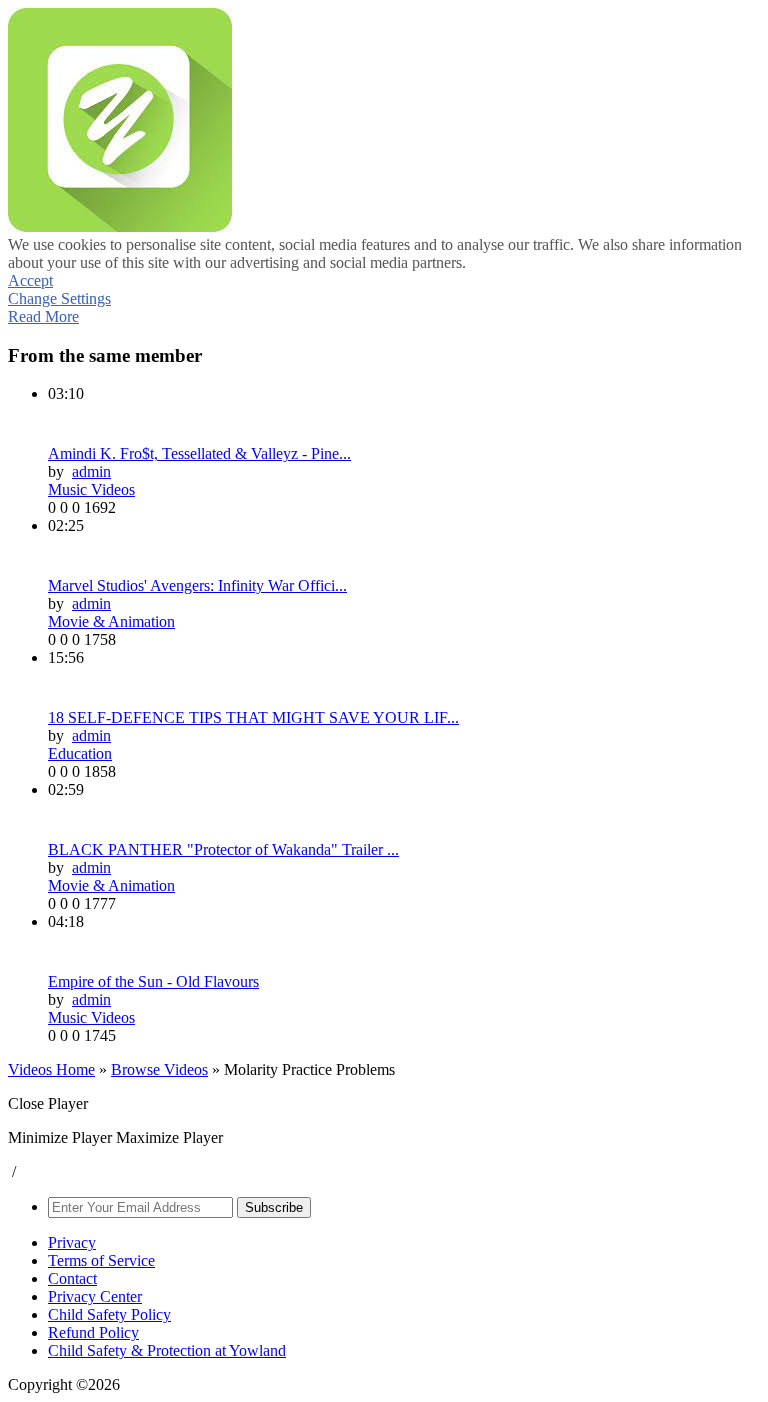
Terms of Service (101, 1260)
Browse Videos (159, 1069)
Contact (72, 1278)
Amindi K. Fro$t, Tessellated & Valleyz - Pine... (199, 453)
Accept (30, 280)
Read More (43, 316)
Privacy (72, 1242)
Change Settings (59, 298)
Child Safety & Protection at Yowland (167, 1350)
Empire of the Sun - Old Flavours (153, 981)
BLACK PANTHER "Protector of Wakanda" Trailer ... (223, 849)
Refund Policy (93, 1332)
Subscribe (274, 1207)
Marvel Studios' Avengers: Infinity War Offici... (197, 585)
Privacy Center (95, 1296)
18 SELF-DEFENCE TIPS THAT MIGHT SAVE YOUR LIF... (253, 717)
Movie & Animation (111, 621)
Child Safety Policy (109, 1314)
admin (91, 471)
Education (80, 753)
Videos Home (51, 1069)
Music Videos (91, 489)
